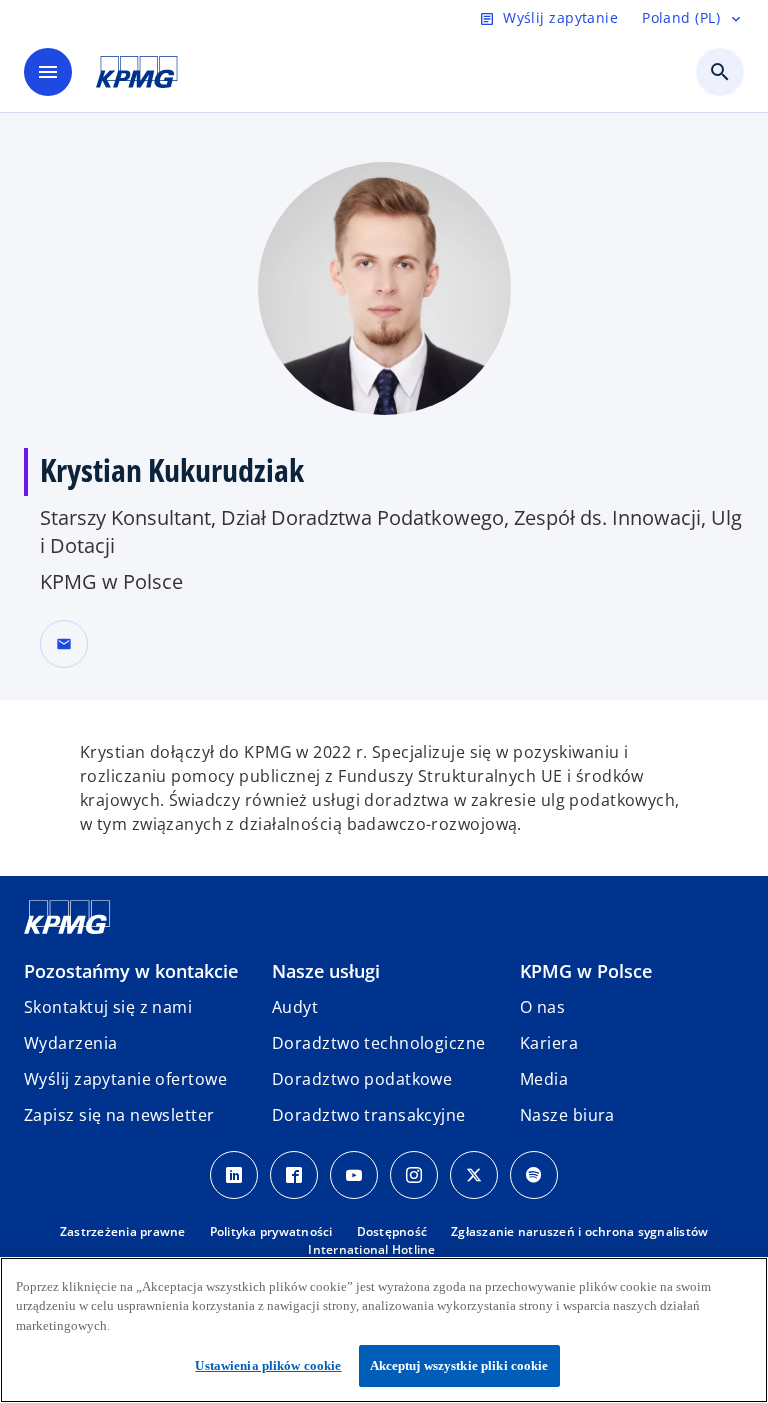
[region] (384, 1330)
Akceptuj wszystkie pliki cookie (459, 1365)
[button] (64, 644)
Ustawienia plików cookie (268, 1365)
